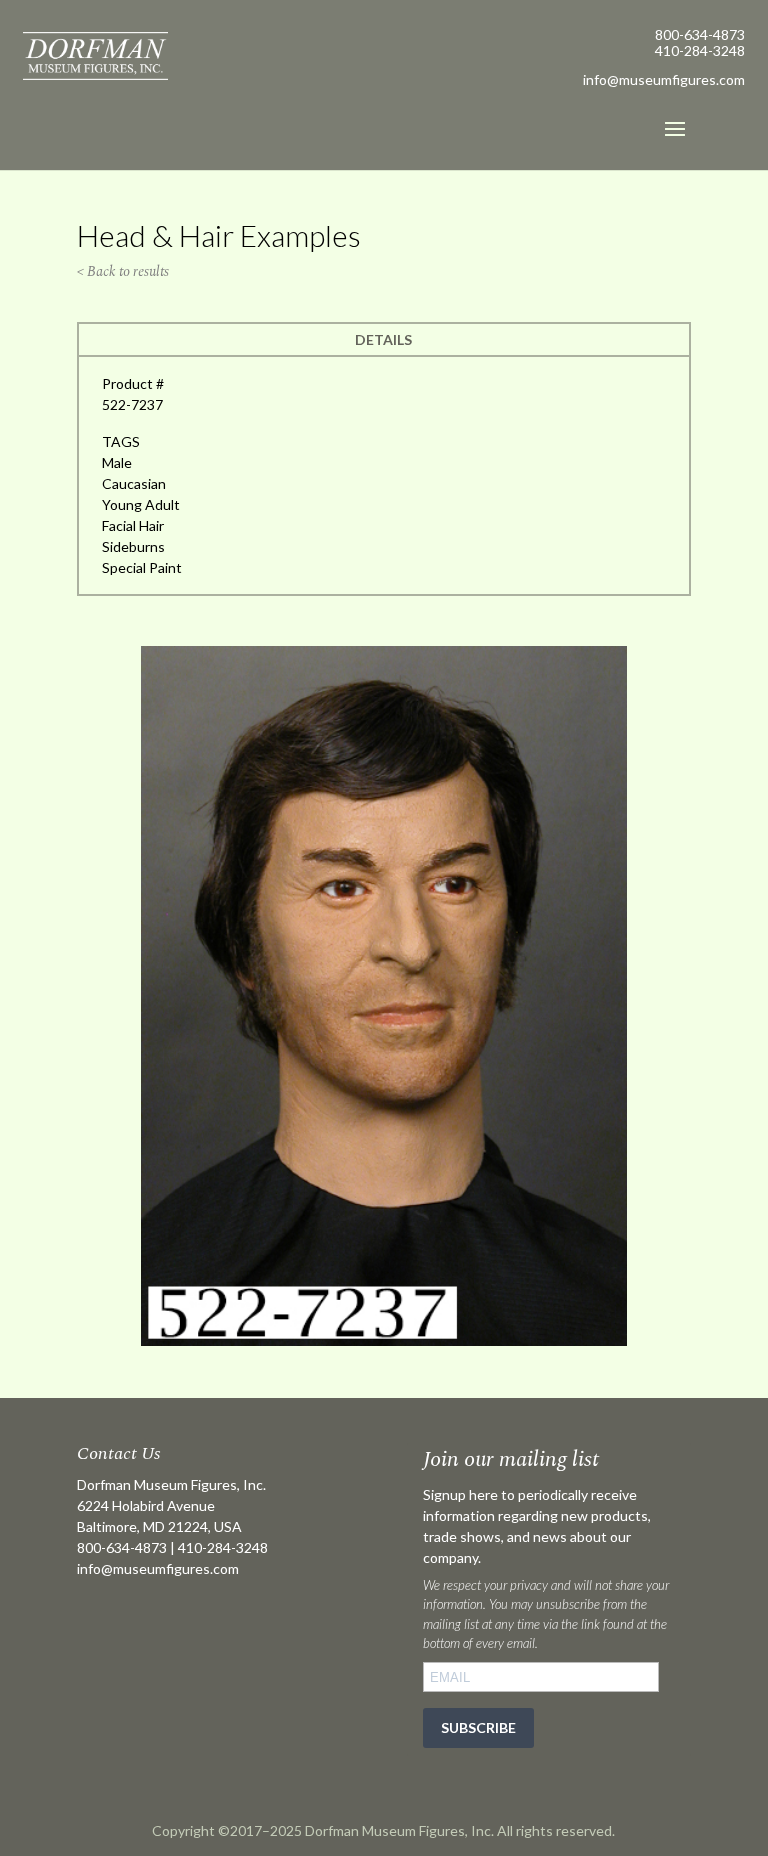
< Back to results (123, 271)
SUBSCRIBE (478, 1727)
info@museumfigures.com (158, 1568)
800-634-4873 (700, 34)
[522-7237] (384, 1340)
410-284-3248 (700, 50)
